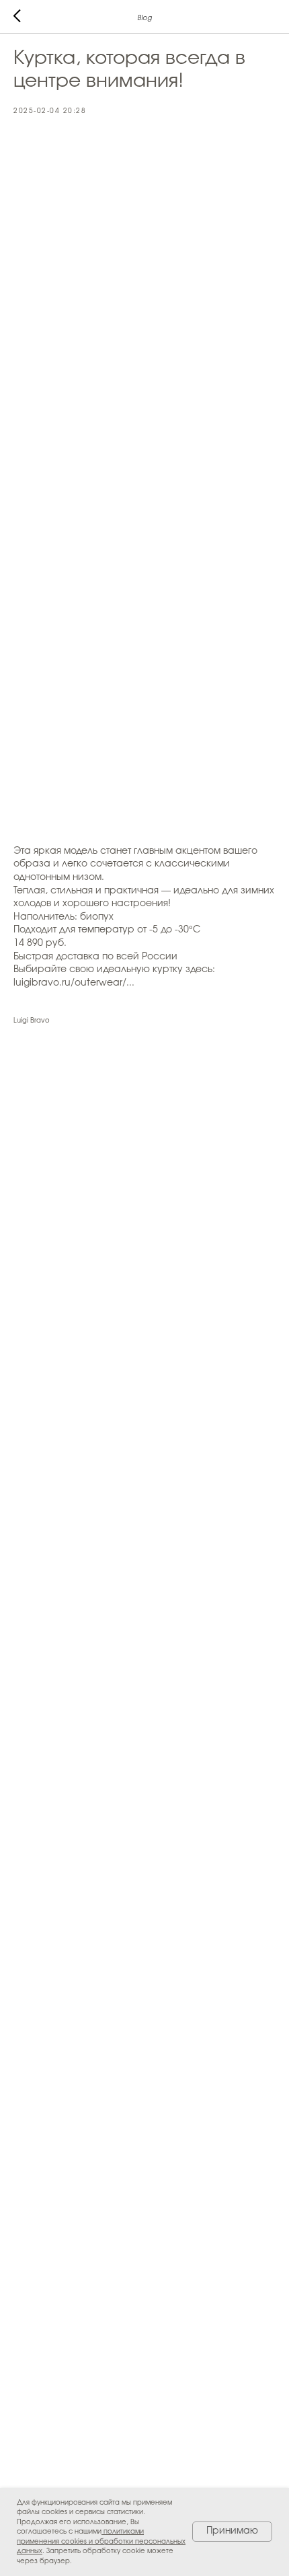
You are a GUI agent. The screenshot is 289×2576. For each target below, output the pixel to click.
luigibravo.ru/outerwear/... (74, 983)
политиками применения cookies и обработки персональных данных (101, 2541)
